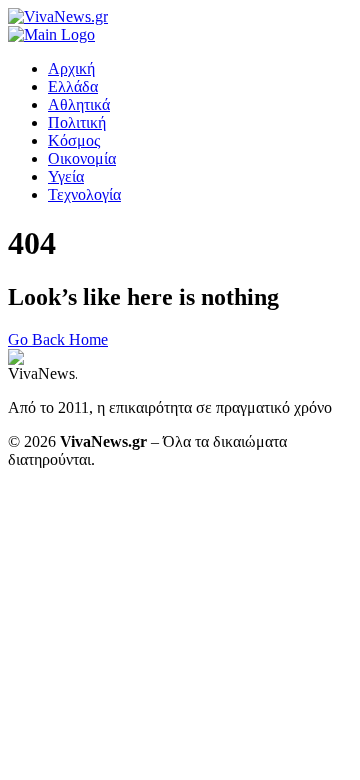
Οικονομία (82, 158)
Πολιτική (77, 122)
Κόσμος (74, 140)
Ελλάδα (73, 86)
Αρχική (71, 68)
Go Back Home (58, 339)
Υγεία (66, 176)
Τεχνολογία (84, 194)
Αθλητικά (79, 104)
